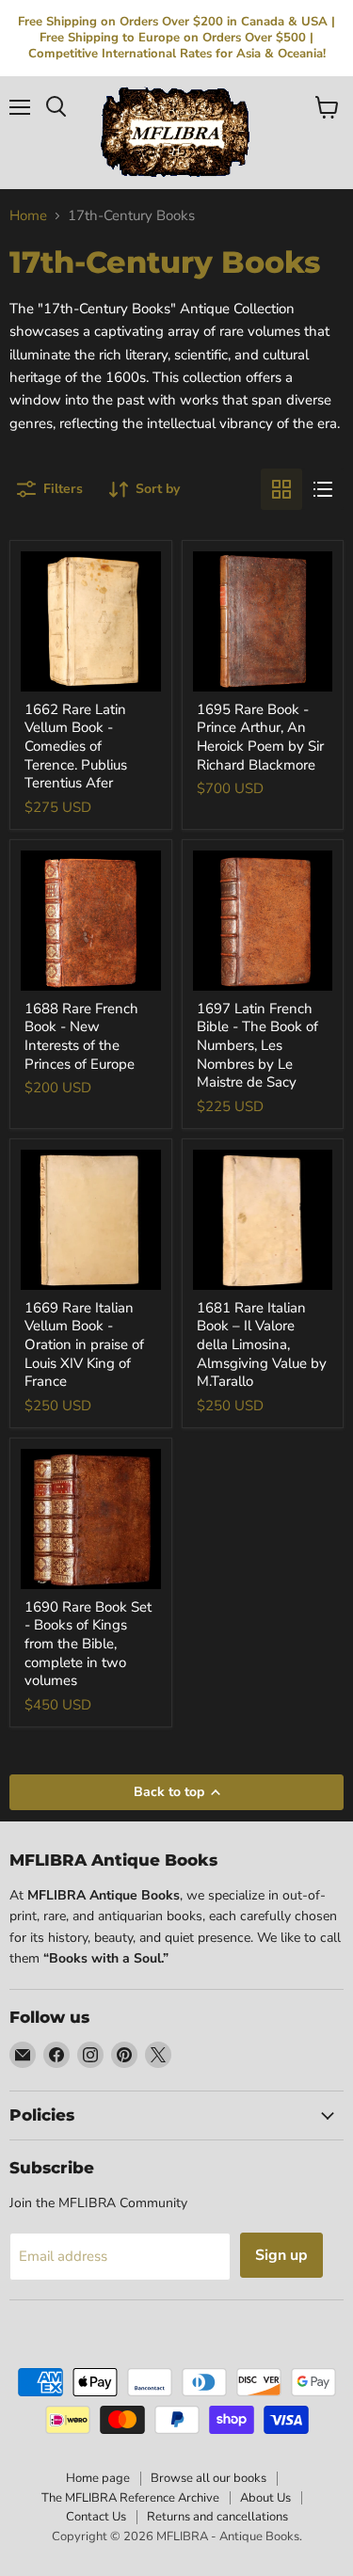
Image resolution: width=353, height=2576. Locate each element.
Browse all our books (209, 2478)
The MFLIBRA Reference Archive (130, 2498)
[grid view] (281, 489)
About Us (265, 2498)
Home (28, 216)
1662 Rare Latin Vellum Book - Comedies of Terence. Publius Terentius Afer (76, 747)
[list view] (323, 489)
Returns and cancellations (217, 2517)
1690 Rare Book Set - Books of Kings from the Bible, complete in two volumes (88, 1644)
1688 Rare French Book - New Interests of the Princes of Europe (81, 1036)
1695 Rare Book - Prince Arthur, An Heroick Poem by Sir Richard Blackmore (260, 737)
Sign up (281, 2255)
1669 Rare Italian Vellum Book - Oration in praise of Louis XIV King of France (84, 1345)
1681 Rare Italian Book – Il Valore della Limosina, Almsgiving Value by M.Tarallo (262, 1345)
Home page (98, 2478)
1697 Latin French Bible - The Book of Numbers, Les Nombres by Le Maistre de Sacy (257, 1046)
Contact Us (96, 2517)
